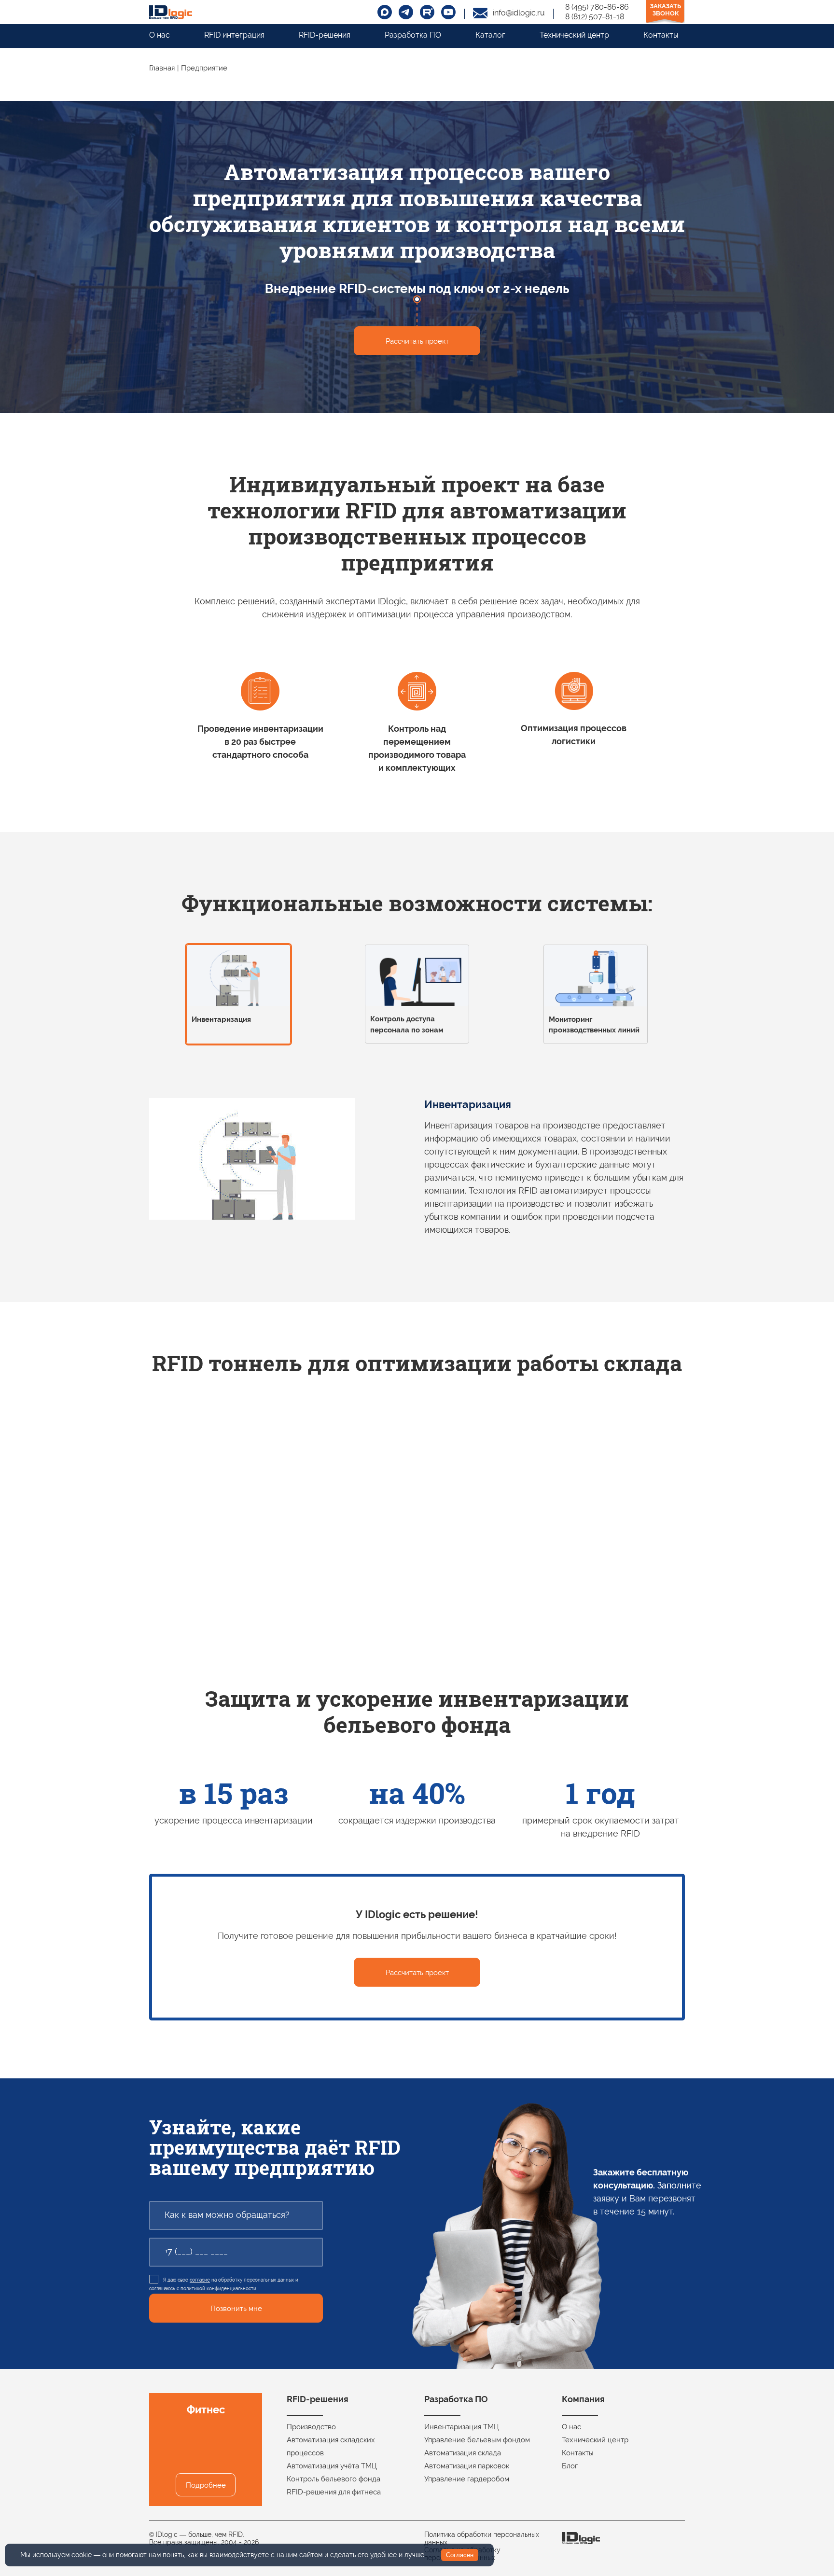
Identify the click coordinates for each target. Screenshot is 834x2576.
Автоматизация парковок (467, 2466)
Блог (570, 2466)
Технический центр (574, 35)
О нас (160, 35)
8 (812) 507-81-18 (595, 17)
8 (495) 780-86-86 (597, 7)
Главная (162, 68)
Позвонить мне (236, 2309)
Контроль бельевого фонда (334, 2479)
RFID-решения (325, 35)
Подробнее (206, 2485)
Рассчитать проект (417, 341)
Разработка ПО (413, 35)
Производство (311, 2427)
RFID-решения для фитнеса (334, 2492)
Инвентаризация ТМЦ (462, 2427)
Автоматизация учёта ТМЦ (332, 2466)
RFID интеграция (234, 35)
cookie (82, 2555)
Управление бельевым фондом (477, 2440)
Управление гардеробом (467, 2479)
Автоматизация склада (463, 2453)
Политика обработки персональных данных (482, 2538)
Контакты (661, 35)
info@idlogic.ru (519, 13)
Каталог (490, 35)
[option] (238, 997)
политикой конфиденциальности (218, 2289)
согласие (200, 2280)
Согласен (460, 2555)
